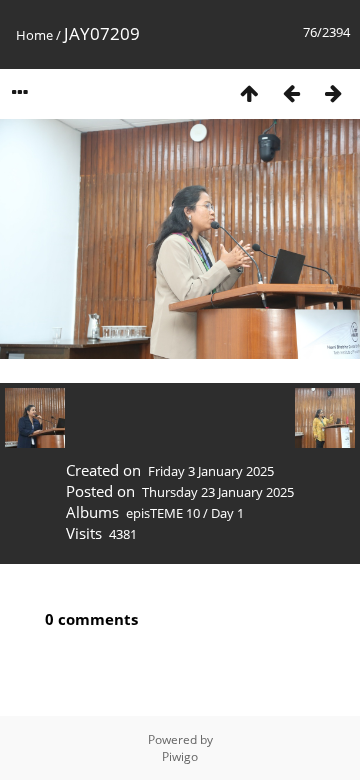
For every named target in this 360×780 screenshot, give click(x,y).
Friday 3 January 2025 (211, 471)
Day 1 (227, 513)
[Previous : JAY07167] (291, 92)
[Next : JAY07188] (333, 92)
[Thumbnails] (249, 92)
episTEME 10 (163, 513)
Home (34, 35)
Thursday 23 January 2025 (218, 492)
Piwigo (180, 756)
